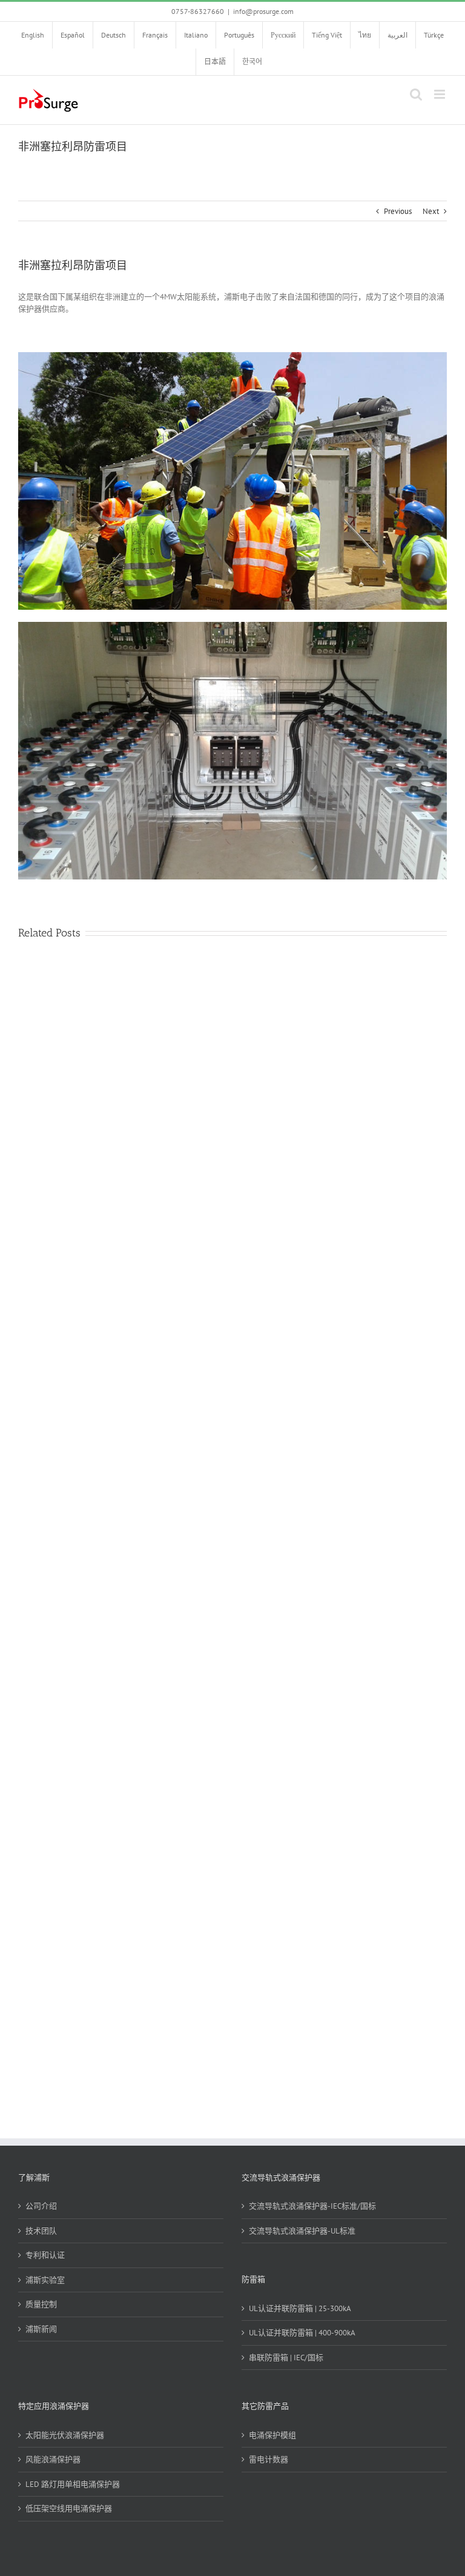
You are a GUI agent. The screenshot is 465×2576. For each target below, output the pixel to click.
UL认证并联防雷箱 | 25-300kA (300, 2308)
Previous (398, 211)
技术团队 (41, 2231)
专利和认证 (45, 2255)
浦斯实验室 (45, 2280)
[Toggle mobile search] (416, 94)
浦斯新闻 (41, 2329)
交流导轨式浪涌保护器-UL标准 (302, 2231)
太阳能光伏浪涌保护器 (65, 2435)
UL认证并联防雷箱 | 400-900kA (302, 2333)
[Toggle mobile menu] (440, 94)
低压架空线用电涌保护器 (69, 2508)
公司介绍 (41, 2206)
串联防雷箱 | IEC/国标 (286, 2357)
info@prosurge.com (263, 11)
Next (431, 211)
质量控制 (41, 2304)
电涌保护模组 (272, 2435)
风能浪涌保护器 (53, 2459)
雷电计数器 (269, 2459)
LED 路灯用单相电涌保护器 (73, 2484)
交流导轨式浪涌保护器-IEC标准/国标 (312, 2206)
